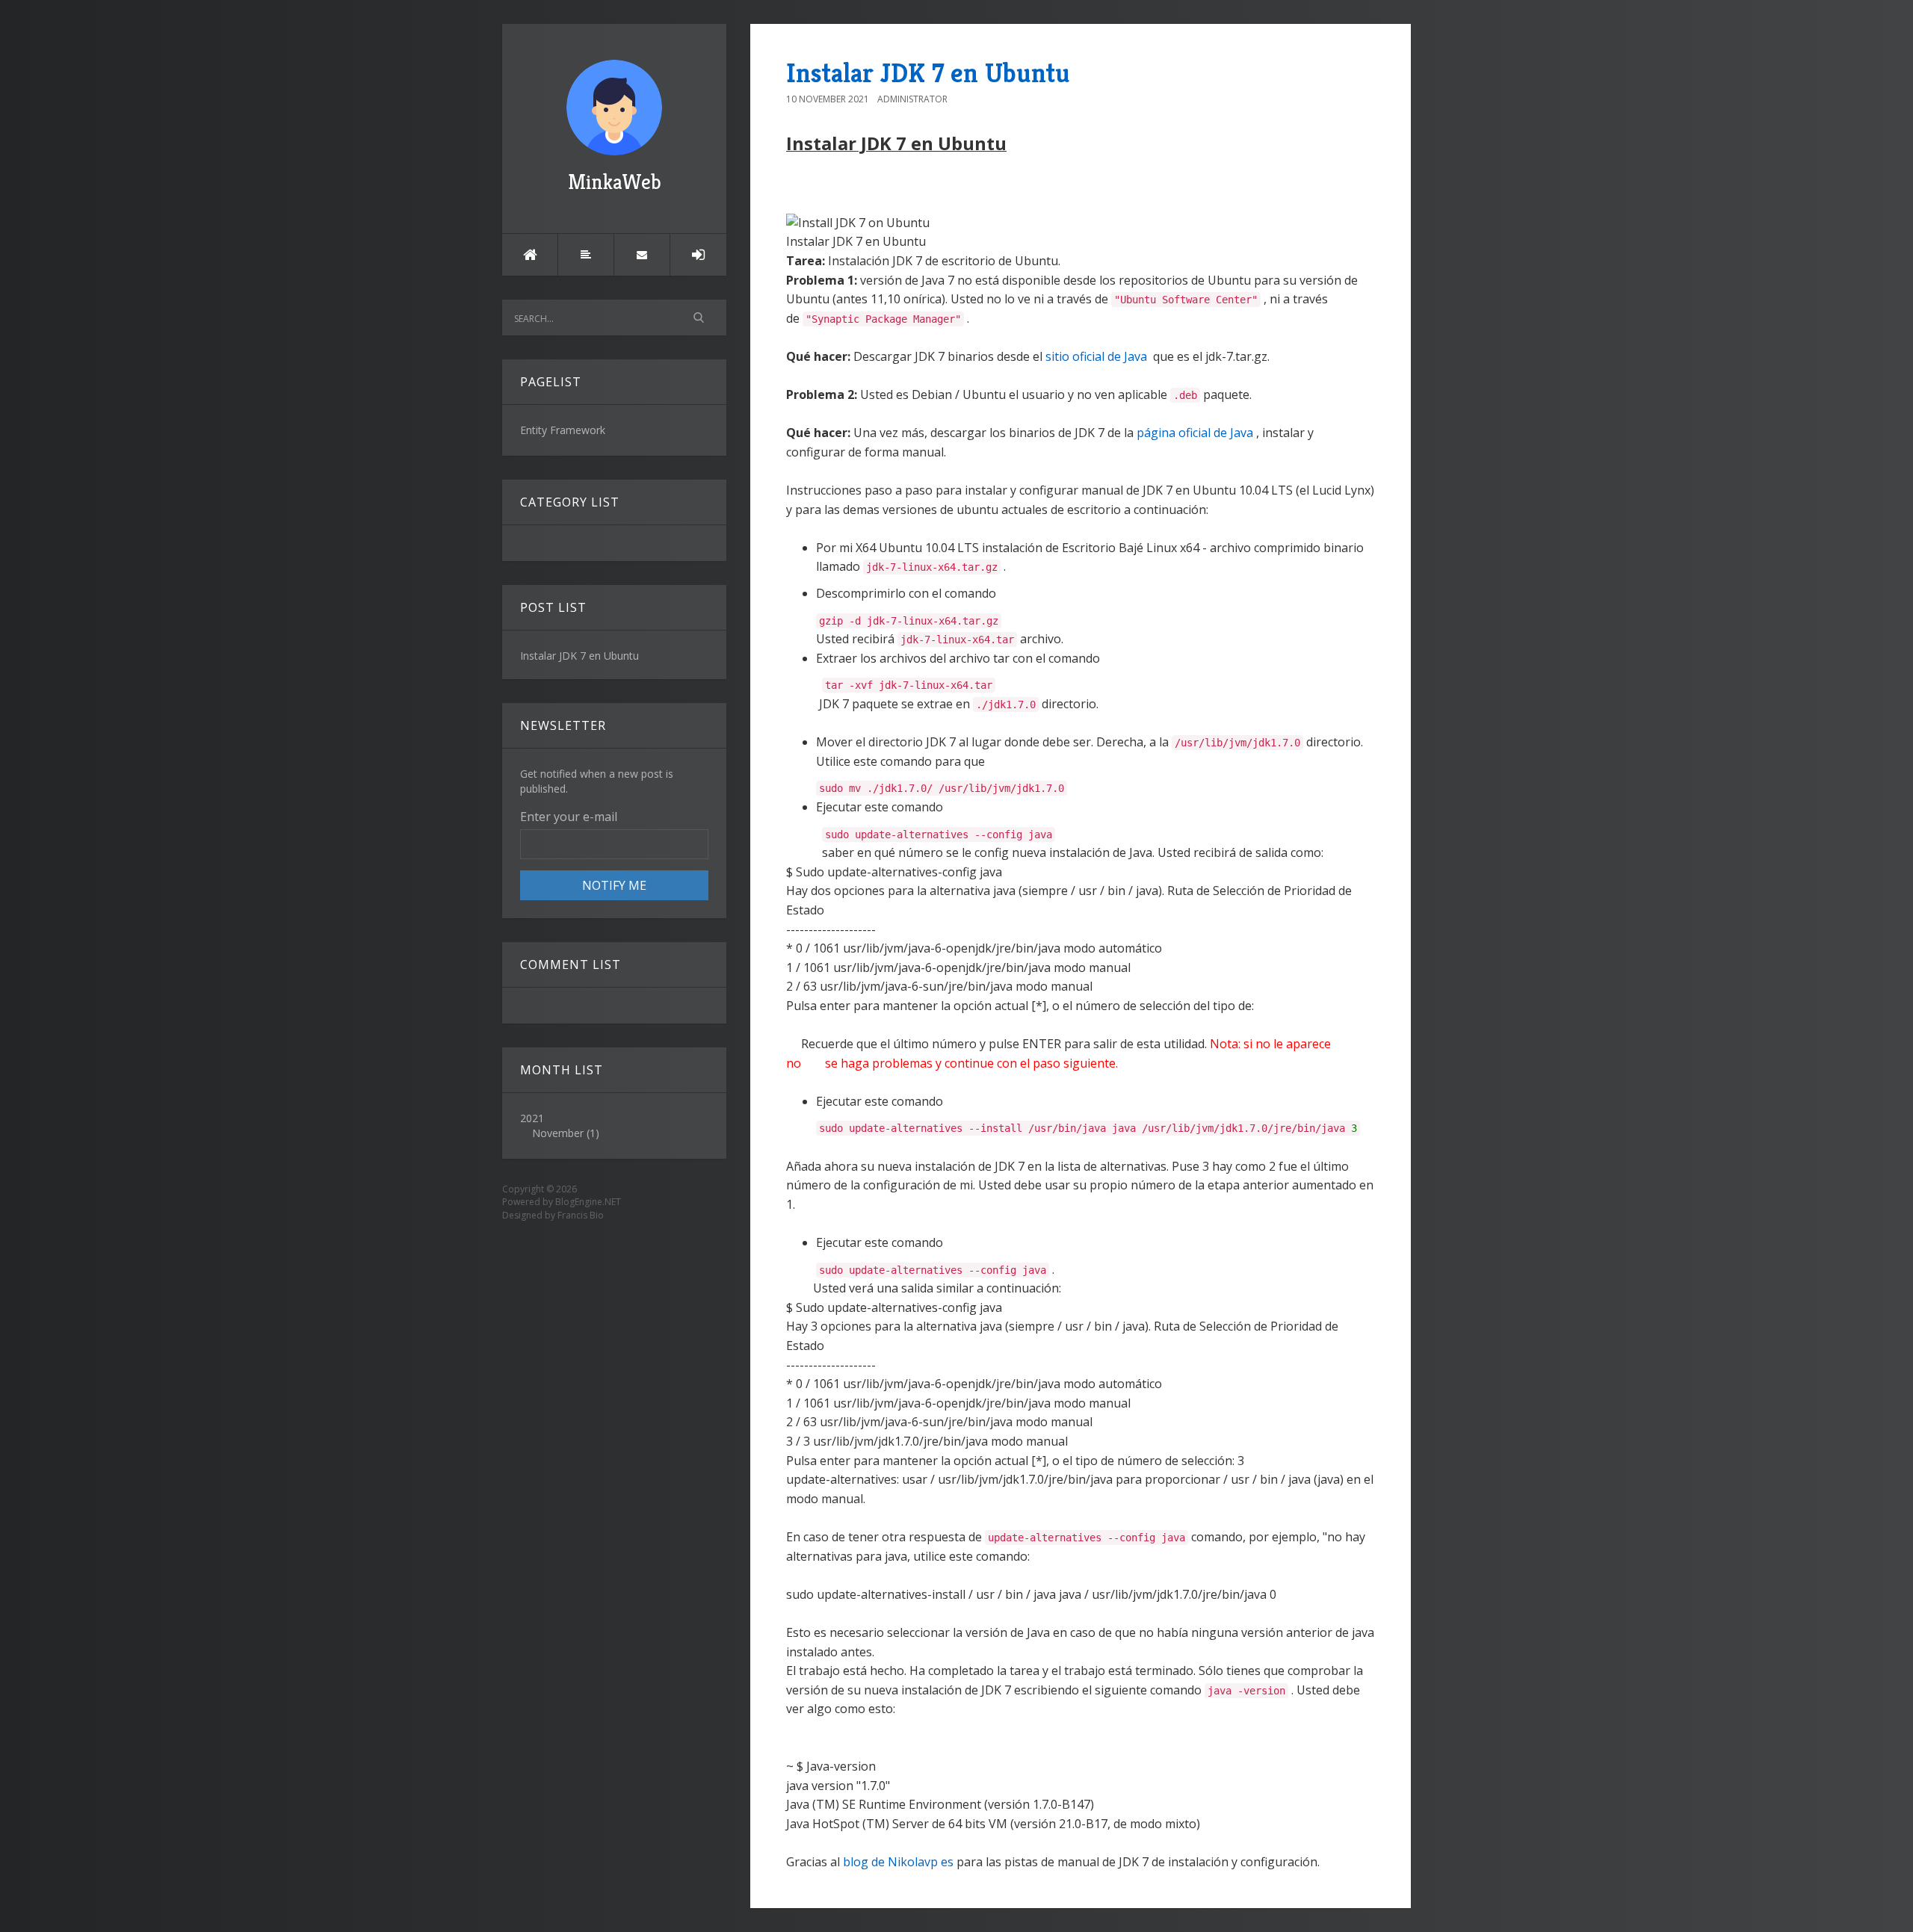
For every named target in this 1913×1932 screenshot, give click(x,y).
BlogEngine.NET (588, 1202)
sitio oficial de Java (1096, 356)
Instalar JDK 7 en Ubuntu (928, 73)
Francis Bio (581, 1215)
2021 (560, 1126)
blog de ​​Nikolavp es (898, 1862)
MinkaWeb (615, 182)
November (558, 1133)
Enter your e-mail (569, 817)
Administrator (912, 99)
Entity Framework (563, 430)
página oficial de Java (1195, 433)
